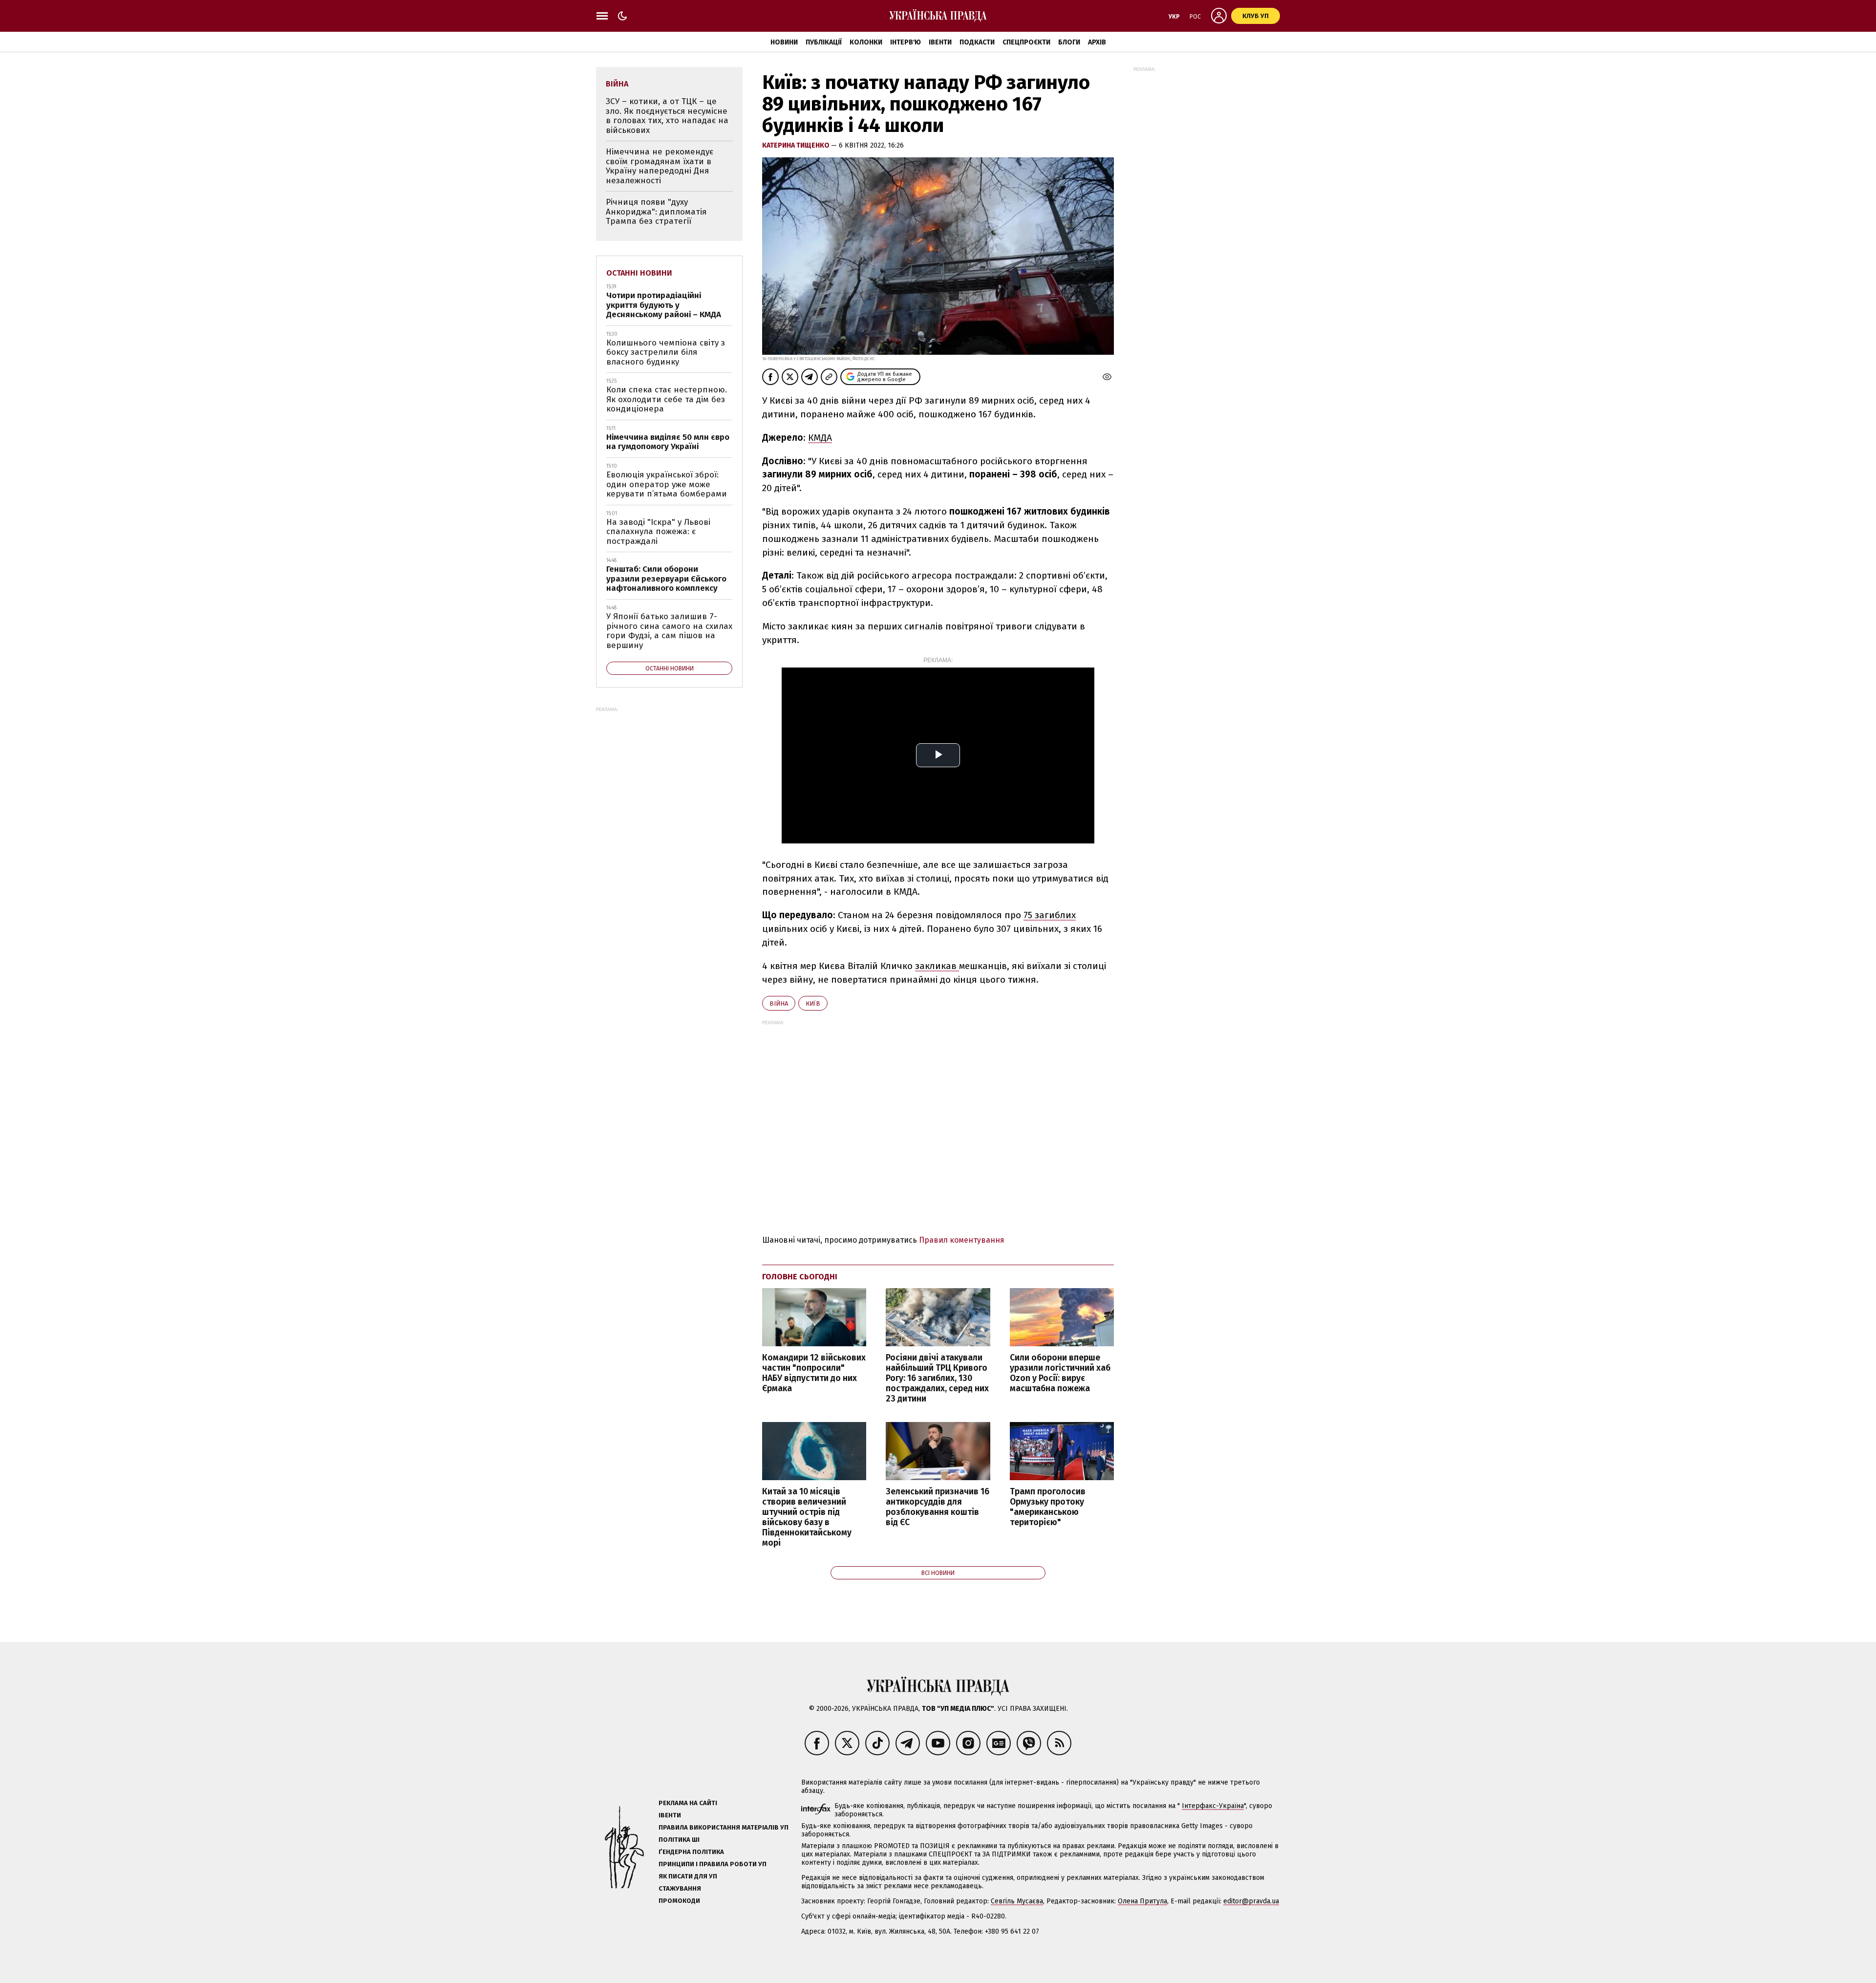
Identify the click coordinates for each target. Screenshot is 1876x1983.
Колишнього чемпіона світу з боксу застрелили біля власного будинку (666, 352)
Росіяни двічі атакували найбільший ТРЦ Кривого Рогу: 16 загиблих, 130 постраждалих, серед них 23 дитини (937, 1379)
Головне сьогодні (800, 1277)
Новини (784, 42)
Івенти (940, 42)
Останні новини (639, 273)
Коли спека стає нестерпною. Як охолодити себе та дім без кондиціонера (667, 399)
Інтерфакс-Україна (1213, 1806)
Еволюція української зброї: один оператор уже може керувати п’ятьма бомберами (667, 484)
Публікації (824, 42)
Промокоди (679, 1901)
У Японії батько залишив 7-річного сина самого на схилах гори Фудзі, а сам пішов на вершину (669, 631)
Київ (813, 1003)
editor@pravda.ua (1251, 1901)
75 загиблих (1050, 915)
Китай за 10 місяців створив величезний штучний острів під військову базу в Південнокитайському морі (807, 1518)
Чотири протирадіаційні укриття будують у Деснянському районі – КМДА (664, 305)
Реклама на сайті (688, 1803)
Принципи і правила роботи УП (713, 1864)
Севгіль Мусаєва (1017, 1901)
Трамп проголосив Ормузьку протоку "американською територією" (1048, 1507)
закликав (937, 966)
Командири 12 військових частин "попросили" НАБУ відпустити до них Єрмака (814, 1373)
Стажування (680, 1888)
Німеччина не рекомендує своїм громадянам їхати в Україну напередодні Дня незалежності (660, 166)
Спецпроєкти (1026, 42)
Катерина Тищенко (797, 145)
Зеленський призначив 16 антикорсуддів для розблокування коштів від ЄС (938, 1507)
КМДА (820, 438)
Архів (1097, 42)
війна (779, 1003)
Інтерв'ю (906, 42)
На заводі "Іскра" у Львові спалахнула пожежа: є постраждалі (658, 532)
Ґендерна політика (691, 1852)
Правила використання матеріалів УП (724, 1827)
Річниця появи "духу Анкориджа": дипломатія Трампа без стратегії (656, 212)
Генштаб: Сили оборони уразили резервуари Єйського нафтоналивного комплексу (666, 579)
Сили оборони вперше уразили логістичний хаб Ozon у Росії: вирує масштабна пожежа (1060, 1373)
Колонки (866, 42)
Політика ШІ (679, 1840)
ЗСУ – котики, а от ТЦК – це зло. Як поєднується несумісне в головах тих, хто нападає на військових (667, 116)
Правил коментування (962, 1240)
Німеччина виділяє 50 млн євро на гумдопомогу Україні (668, 442)
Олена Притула (1142, 1901)
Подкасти (977, 42)
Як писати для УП (688, 1876)
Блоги (1069, 42)
